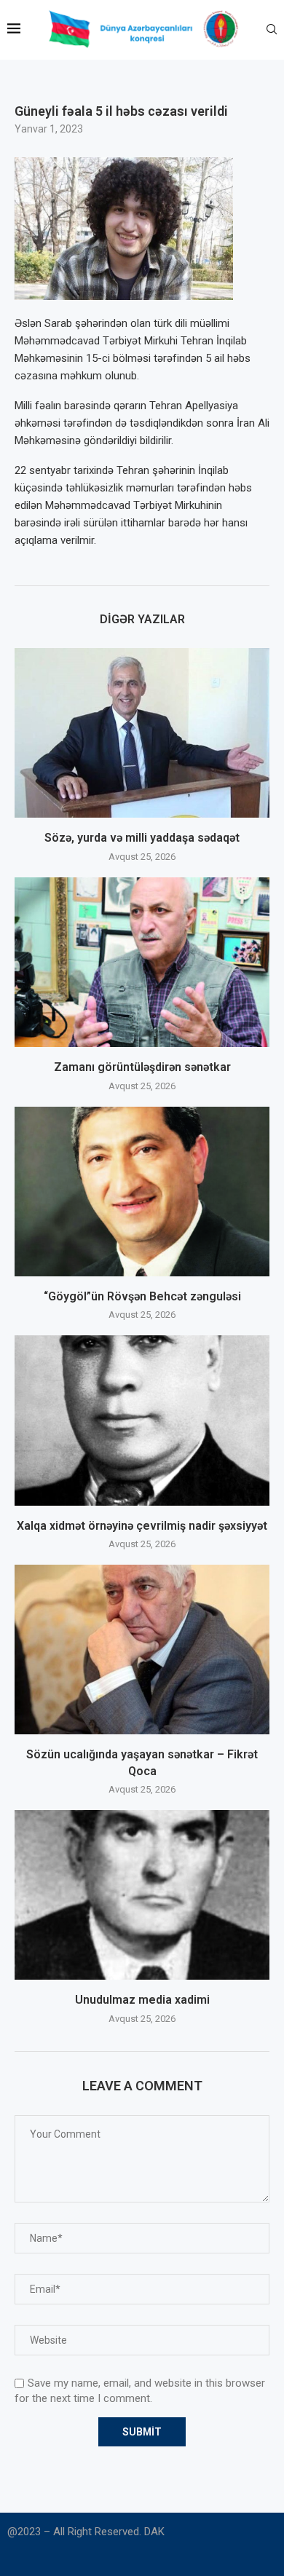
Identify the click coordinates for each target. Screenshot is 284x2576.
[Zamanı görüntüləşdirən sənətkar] (142, 962)
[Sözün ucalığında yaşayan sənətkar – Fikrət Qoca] (142, 1649)
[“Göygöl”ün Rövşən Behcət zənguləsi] (142, 1192)
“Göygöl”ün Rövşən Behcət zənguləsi (142, 1296)
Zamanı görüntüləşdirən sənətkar (142, 1067)
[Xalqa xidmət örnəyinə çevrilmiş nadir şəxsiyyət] (142, 1420)
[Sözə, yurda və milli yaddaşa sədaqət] (142, 733)
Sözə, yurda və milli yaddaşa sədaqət (142, 838)
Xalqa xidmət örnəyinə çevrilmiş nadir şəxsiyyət (142, 1526)
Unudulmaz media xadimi (142, 2000)
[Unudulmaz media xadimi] (142, 1895)
